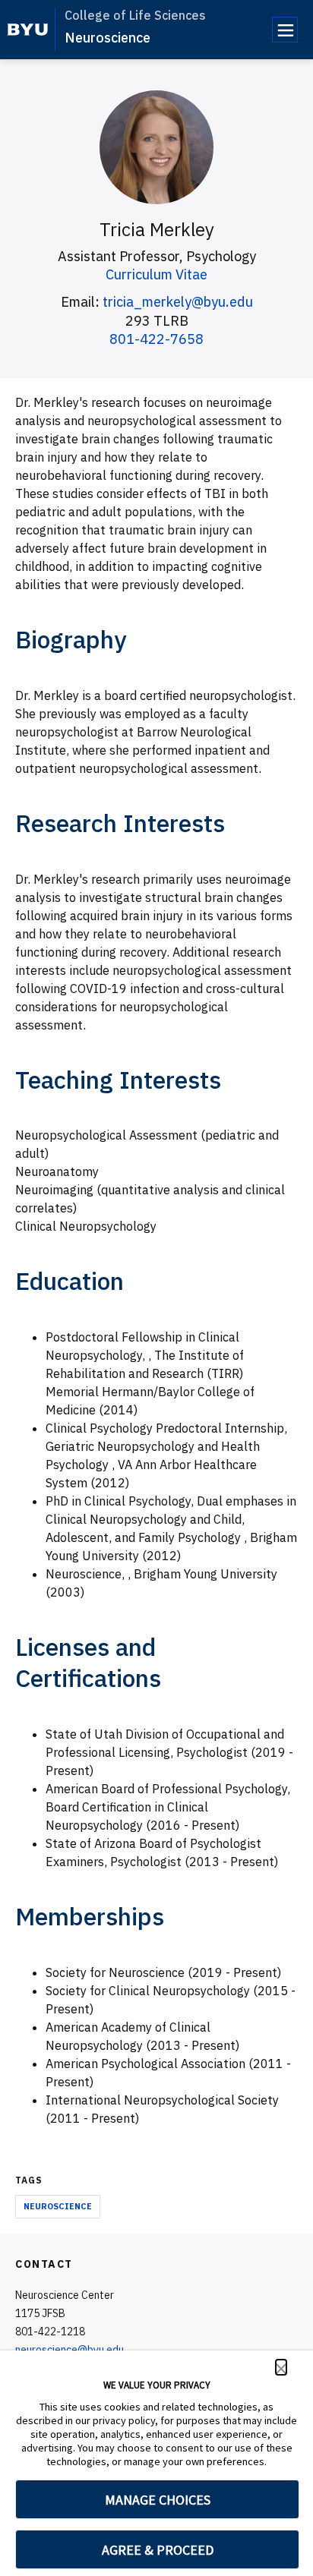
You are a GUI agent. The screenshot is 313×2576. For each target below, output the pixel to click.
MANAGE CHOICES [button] (158, 2500)
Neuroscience (107, 38)
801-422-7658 (156, 339)
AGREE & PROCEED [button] (158, 2550)
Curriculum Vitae (156, 274)
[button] (281, 2367)
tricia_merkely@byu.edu (178, 302)
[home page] (28, 30)
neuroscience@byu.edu (70, 2350)
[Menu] (285, 30)
